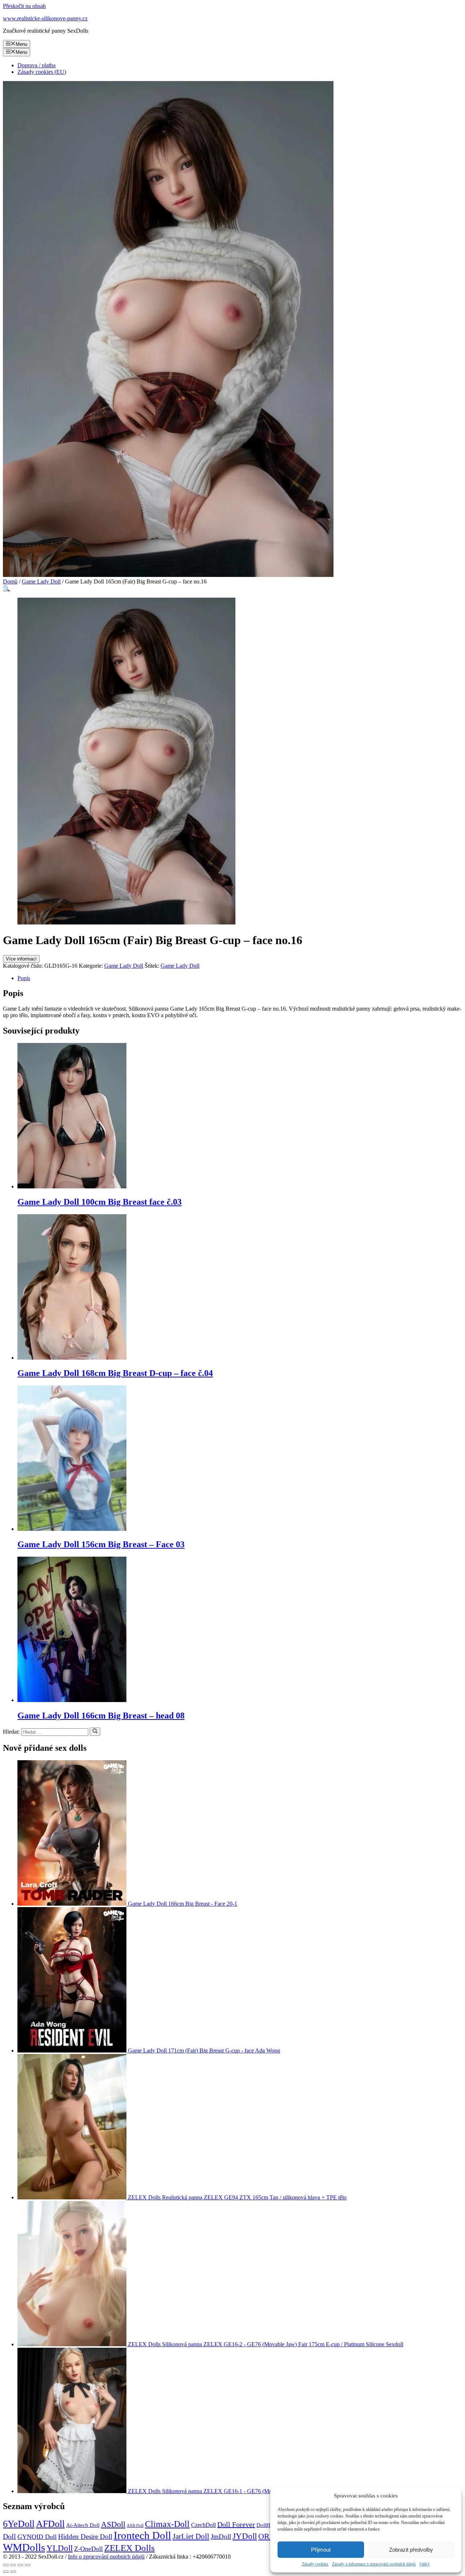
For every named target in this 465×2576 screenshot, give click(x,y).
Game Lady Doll (41, 581)
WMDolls (24, 2547)
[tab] (240, 978)
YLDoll (60, 2548)
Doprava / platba (37, 65)
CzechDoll (203, 2525)
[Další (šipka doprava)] (13, 2572)
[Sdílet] (13, 2565)
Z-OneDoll (88, 2549)
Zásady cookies (315, 2564)
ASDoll (113, 2524)
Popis (24, 978)
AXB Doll (135, 2526)
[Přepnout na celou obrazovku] (20, 2565)
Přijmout (321, 2550)
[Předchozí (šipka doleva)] (6, 2572)
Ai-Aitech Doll (83, 2525)
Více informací (21, 959)
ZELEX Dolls (130, 2548)
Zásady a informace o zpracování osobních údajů (374, 2564)
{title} (424, 2564)
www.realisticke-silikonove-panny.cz (45, 18)
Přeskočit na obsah (24, 6)
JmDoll (221, 2537)
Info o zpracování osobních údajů (106, 2557)
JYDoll (245, 2536)
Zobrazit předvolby (411, 2550)
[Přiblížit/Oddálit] (28, 2565)
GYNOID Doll (37, 2537)
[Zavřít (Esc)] (6, 2565)
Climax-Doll (167, 2524)
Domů (10, 581)
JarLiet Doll (191, 2536)
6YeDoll (19, 2524)
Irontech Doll (142, 2535)
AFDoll (50, 2524)
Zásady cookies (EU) (42, 72)
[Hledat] (95, 1732)
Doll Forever (236, 2524)
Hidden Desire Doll (85, 2537)
